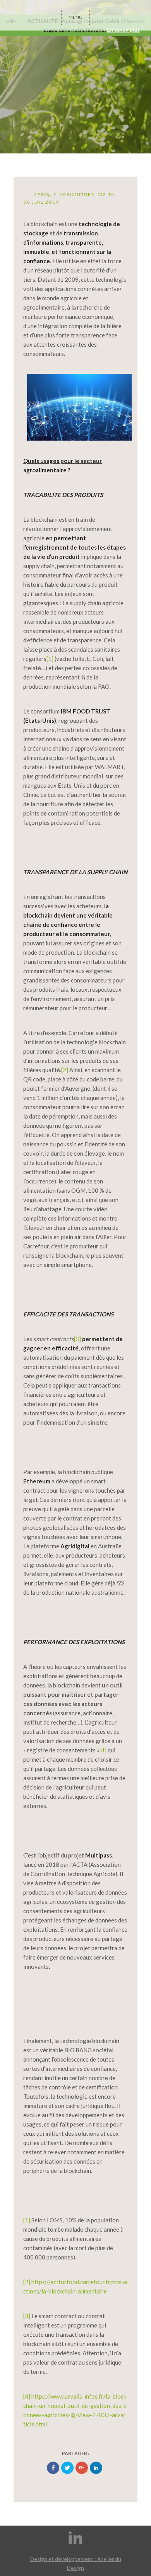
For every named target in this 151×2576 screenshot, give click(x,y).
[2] (65, 1070)
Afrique (45, 194)
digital (107, 194)
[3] (77, 1339)
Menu (75, 17)
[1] (50, 659)
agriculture (77, 194)
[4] (103, 1750)
